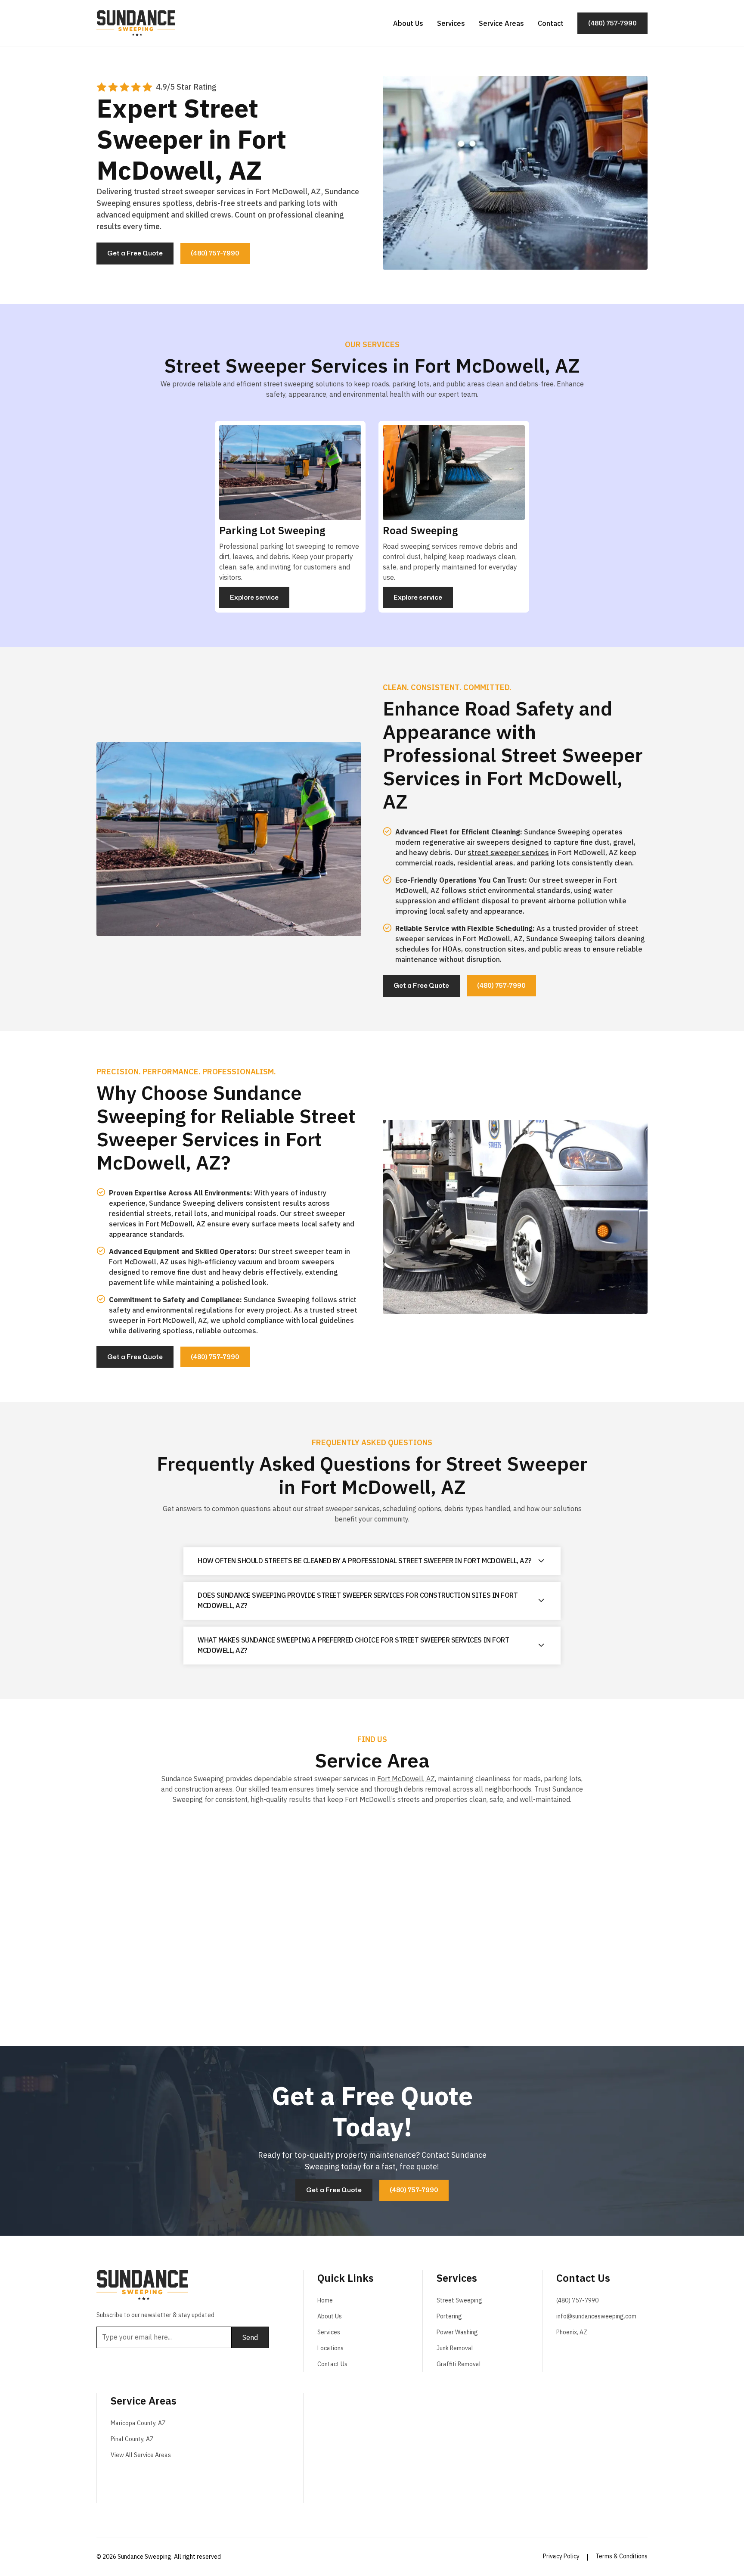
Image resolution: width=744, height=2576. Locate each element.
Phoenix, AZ (572, 2332)
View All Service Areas (141, 2455)
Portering (449, 2316)
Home (325, 2300)
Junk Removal (455, 2348)
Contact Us (332, 2364)
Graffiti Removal (459, 2364)
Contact (551, 23)
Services (451, 23)
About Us (408, 23)
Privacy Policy (561, 2556)
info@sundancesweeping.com (596, 2316)
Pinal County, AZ (132, 2439)
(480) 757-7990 (577, 2300)
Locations (330, 2348)
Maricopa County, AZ (138, 2423)
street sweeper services (508, 852)
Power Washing (457, 2332)
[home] (136, 23)
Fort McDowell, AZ (406, 1779)
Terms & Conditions (622, 2556)
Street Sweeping (459, 2300)
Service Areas (501, 23)
